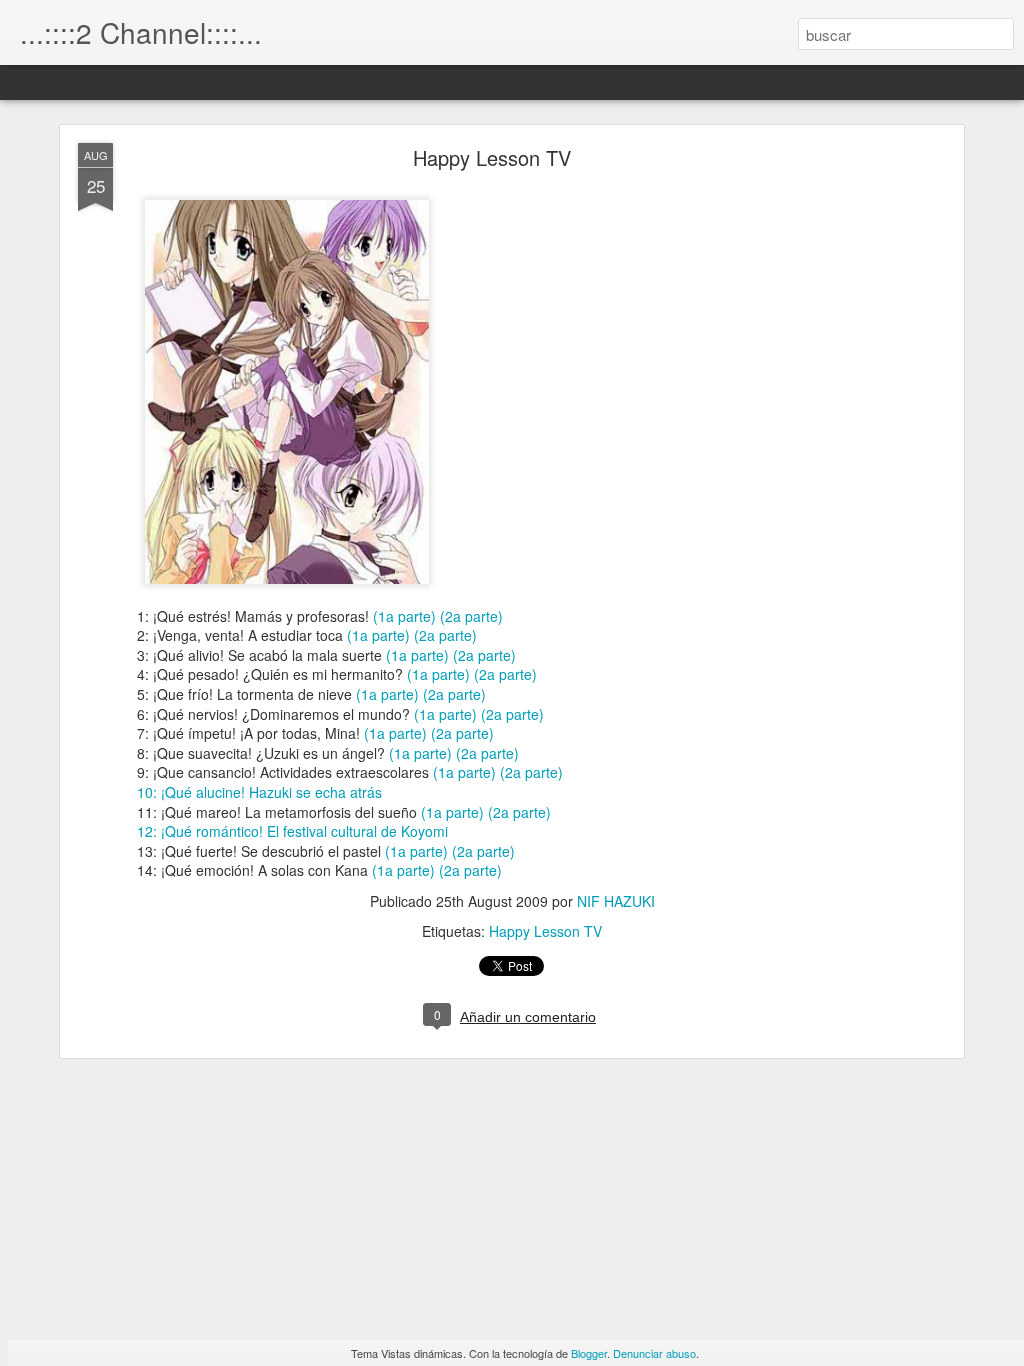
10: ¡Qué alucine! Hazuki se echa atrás (259, 792)
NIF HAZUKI (616, 901)
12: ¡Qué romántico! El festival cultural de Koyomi (292, 831)
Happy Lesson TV (492, 157)
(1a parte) (404, 616)
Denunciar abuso (654, 1353)
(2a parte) (471, 616)
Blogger (589, 1353)
